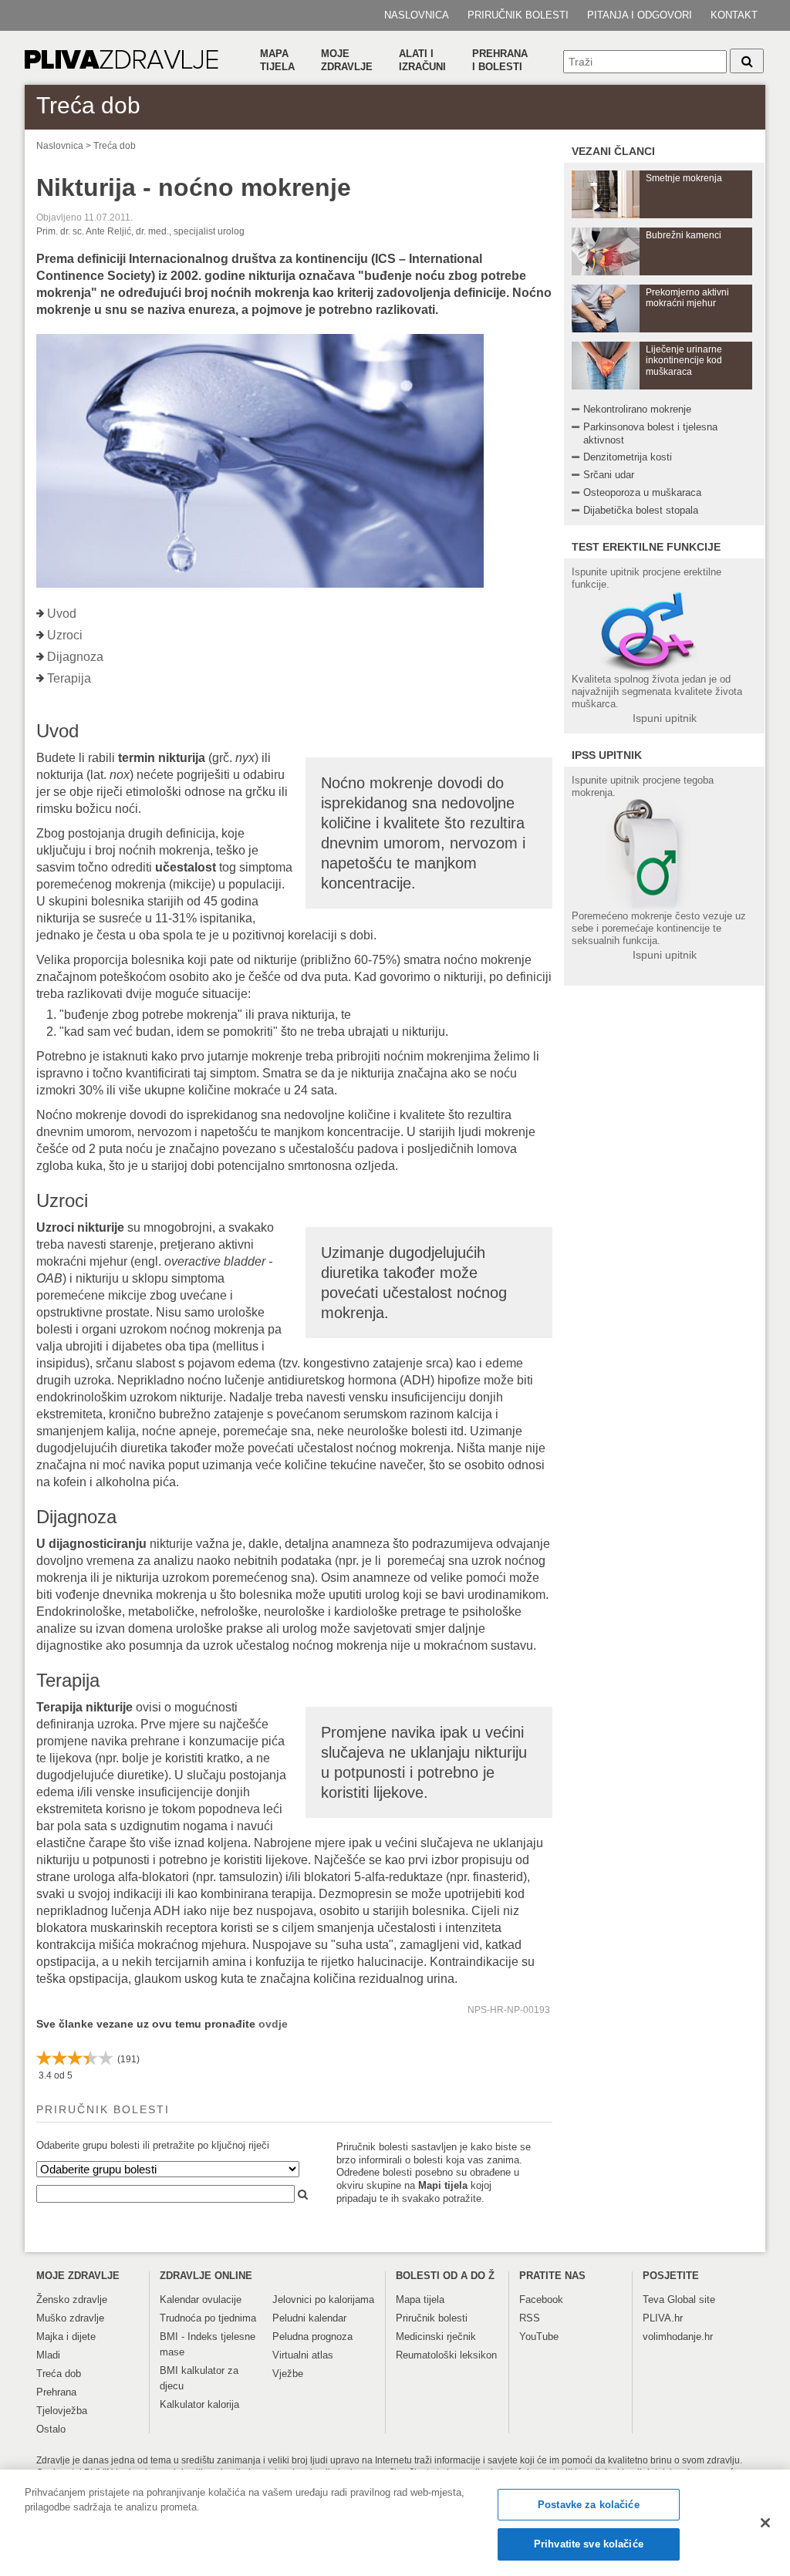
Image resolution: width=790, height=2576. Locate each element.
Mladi (48, 2355)
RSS (530, 2318)
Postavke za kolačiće (589, 2505)
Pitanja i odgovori (640, 15)
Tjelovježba (62, 2411)
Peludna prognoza (312, 2337)
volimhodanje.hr (678, 2337)
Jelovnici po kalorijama (323, 2300)
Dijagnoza (75, 657)
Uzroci (65, 635)
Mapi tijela (443, 2185)
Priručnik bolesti (518, 15)
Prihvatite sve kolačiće (589, 2544)
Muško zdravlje (70, 2318)
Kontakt (734, 15)
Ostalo (51, 2429)
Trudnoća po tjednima (208, 2318)
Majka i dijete (66, 2337)
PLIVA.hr (663, 2318)
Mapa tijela (277, 60)
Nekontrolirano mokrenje (637, 409)
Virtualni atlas (303, 2355)
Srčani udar (609, 475)
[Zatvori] (765, 2523)
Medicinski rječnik (436, 2337)
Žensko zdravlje (72, 2300)
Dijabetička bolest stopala (641, 510)
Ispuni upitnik (665, 718)
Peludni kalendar (309, 2318)
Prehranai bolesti (500, 60)
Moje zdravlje (347, 60)
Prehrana (56, 2392)
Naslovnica (417, 15)
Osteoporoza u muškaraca (642, 492)
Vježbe (288, 2374)
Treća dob (115, 146)
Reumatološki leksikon (446, 2355)
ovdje (273, 2024)
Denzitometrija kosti (628, 457)
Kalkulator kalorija (199, 2404)
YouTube (539, 2337)
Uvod (62, 614)
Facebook (541, 2300)
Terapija (69, 678)
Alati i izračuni (422, 60)
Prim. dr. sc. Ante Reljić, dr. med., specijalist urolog (140, 231)
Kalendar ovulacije (201, 2300)
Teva (653, 2300)
